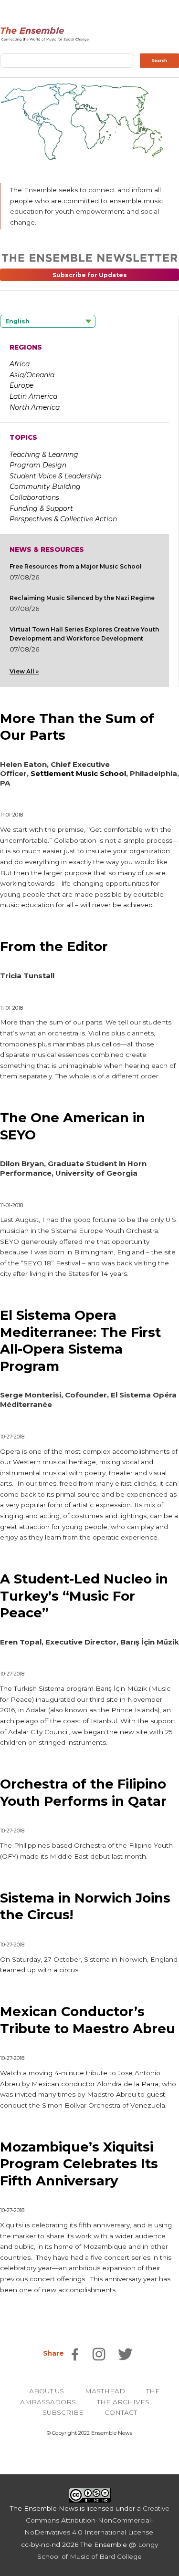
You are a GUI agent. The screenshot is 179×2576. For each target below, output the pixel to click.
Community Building (45, 486)
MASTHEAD (105, 2391)
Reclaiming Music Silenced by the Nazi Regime (82, 598)
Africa (20, 364)
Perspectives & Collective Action (63, 519)
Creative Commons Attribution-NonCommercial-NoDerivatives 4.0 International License (97, 2520)
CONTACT (121, 2412)
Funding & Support (41, 508)
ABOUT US (47, 2391)
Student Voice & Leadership (55, 476)
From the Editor (54, 947)
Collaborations (34, 497)
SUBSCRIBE (63, 2412)
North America (35, 407)
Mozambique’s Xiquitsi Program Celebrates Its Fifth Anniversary (79, 2164)
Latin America (33, 396)
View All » (24, 671)
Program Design (38, 465)
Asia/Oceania (32, 375)
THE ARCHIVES (123, 2402)
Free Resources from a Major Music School (76, 566)
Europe (21, 385)
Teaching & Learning (44, 455)
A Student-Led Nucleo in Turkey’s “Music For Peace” (84, 1596)
